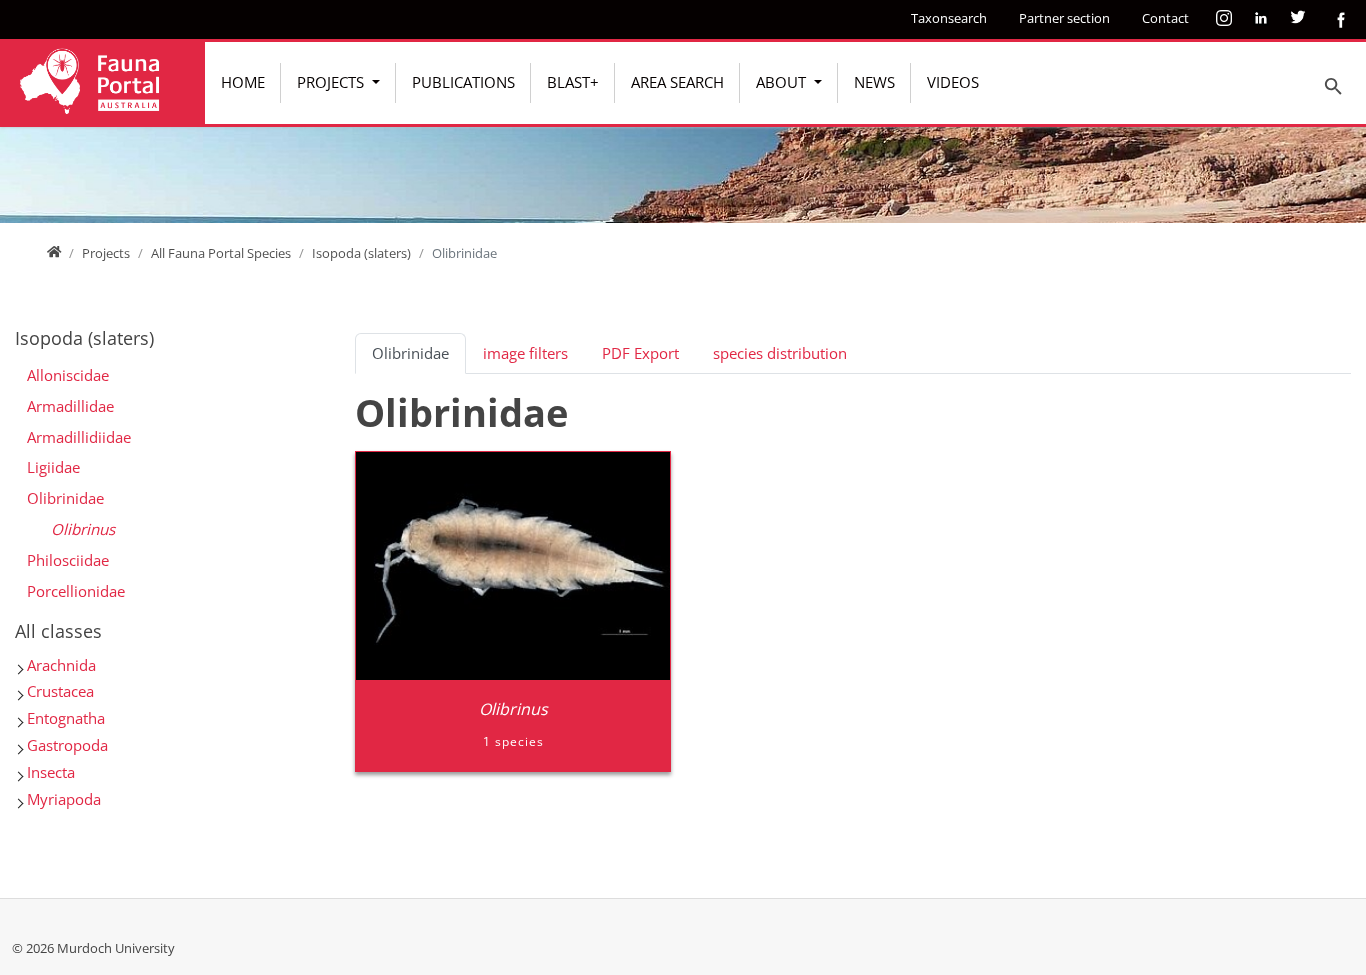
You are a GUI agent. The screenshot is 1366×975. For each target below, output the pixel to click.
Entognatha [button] (66, 718)
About (783, 82)
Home (243, 82)
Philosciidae (68, 560)
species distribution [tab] (780, 353)
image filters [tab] (525, 353)
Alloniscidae (68, 375)
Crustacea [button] (60, 691)
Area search (677, 82)
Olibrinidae (65, 498)
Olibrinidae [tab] (410, 353)
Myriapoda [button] (64, 799)
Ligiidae (53, 467)
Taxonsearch (949, 18)
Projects (332, 82)
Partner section (1064, 18)
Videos (953, 82)
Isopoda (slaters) (361, 253)
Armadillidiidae (79, 437)
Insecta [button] (51, 772)
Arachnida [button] (61, 665)
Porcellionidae (76, 591)
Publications (463, 82)
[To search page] (1334, 86)
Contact (1165, 18)
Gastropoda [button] (67, 745)
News (874, 82)
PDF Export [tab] (640, 353)
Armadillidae (70, 406)
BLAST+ (573, 82)
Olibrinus (83, 529)
